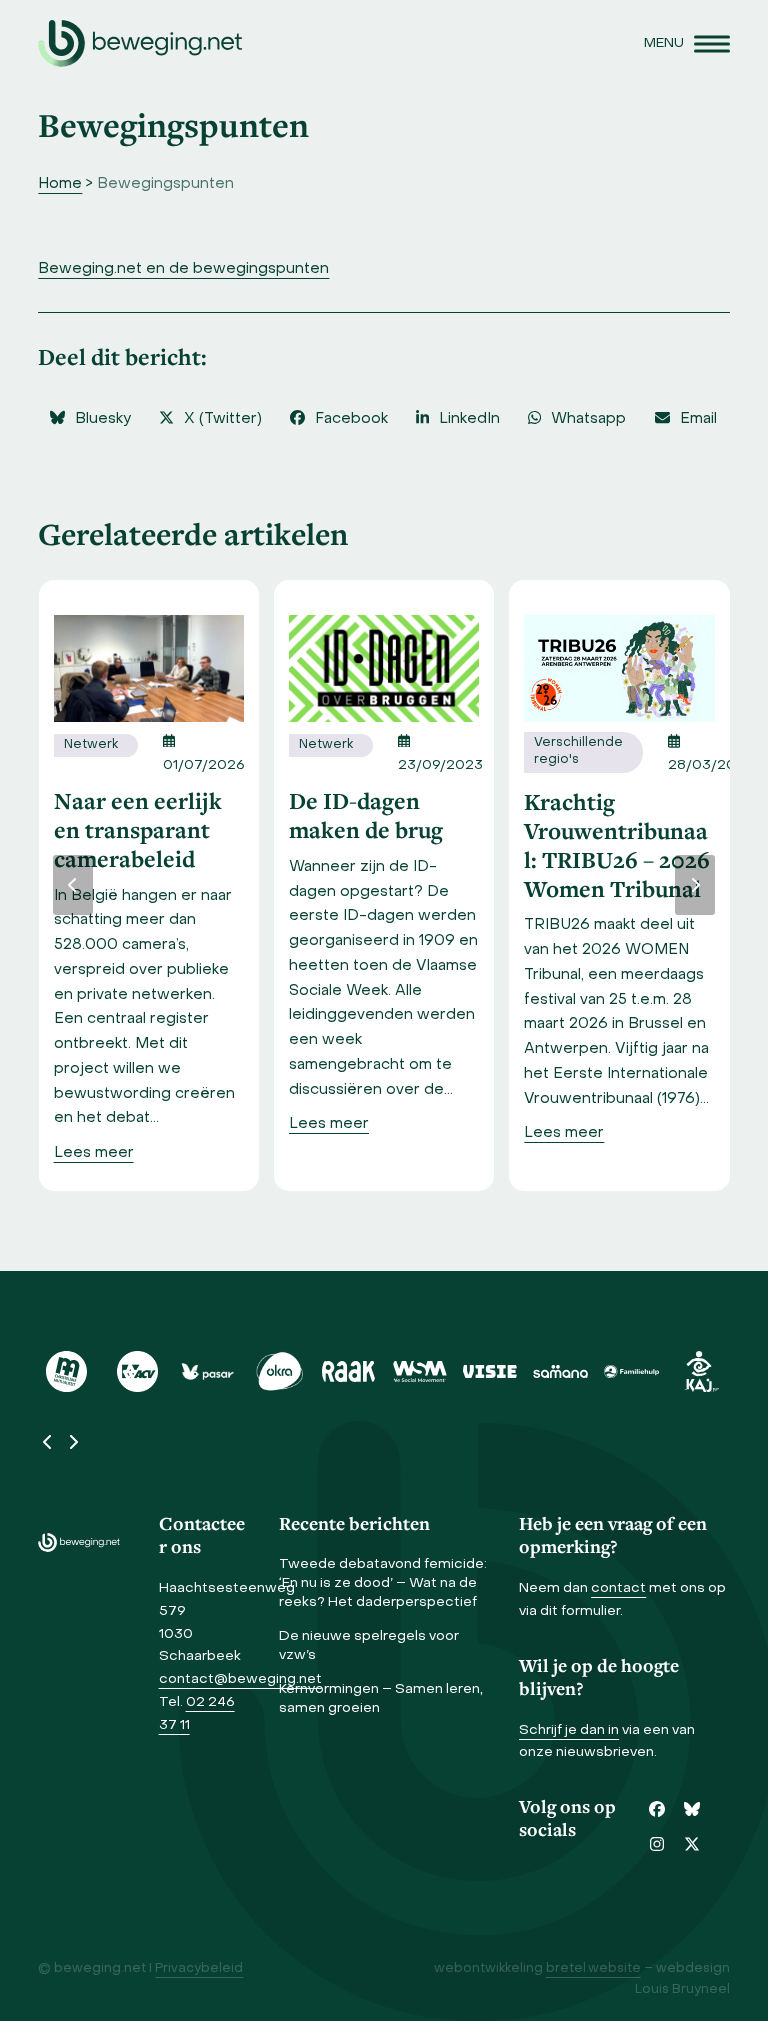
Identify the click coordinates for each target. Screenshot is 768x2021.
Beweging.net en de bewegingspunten (183, 269)
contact (618, 1588)
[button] (687, 43)
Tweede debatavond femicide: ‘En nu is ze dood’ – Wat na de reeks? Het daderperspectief (383, 1583)
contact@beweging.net (240, 1679)
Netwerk (91, 745)
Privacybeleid (199, 1969)
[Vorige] (73, 885)
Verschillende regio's (578, 752)
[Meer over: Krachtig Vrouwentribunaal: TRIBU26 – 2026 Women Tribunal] (619, 668)
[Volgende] (695, 885)
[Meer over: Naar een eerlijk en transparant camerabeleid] (149, 668)
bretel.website (593, 1969)
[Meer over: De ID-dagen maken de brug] (384, 668)
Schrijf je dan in (569, 1730)
